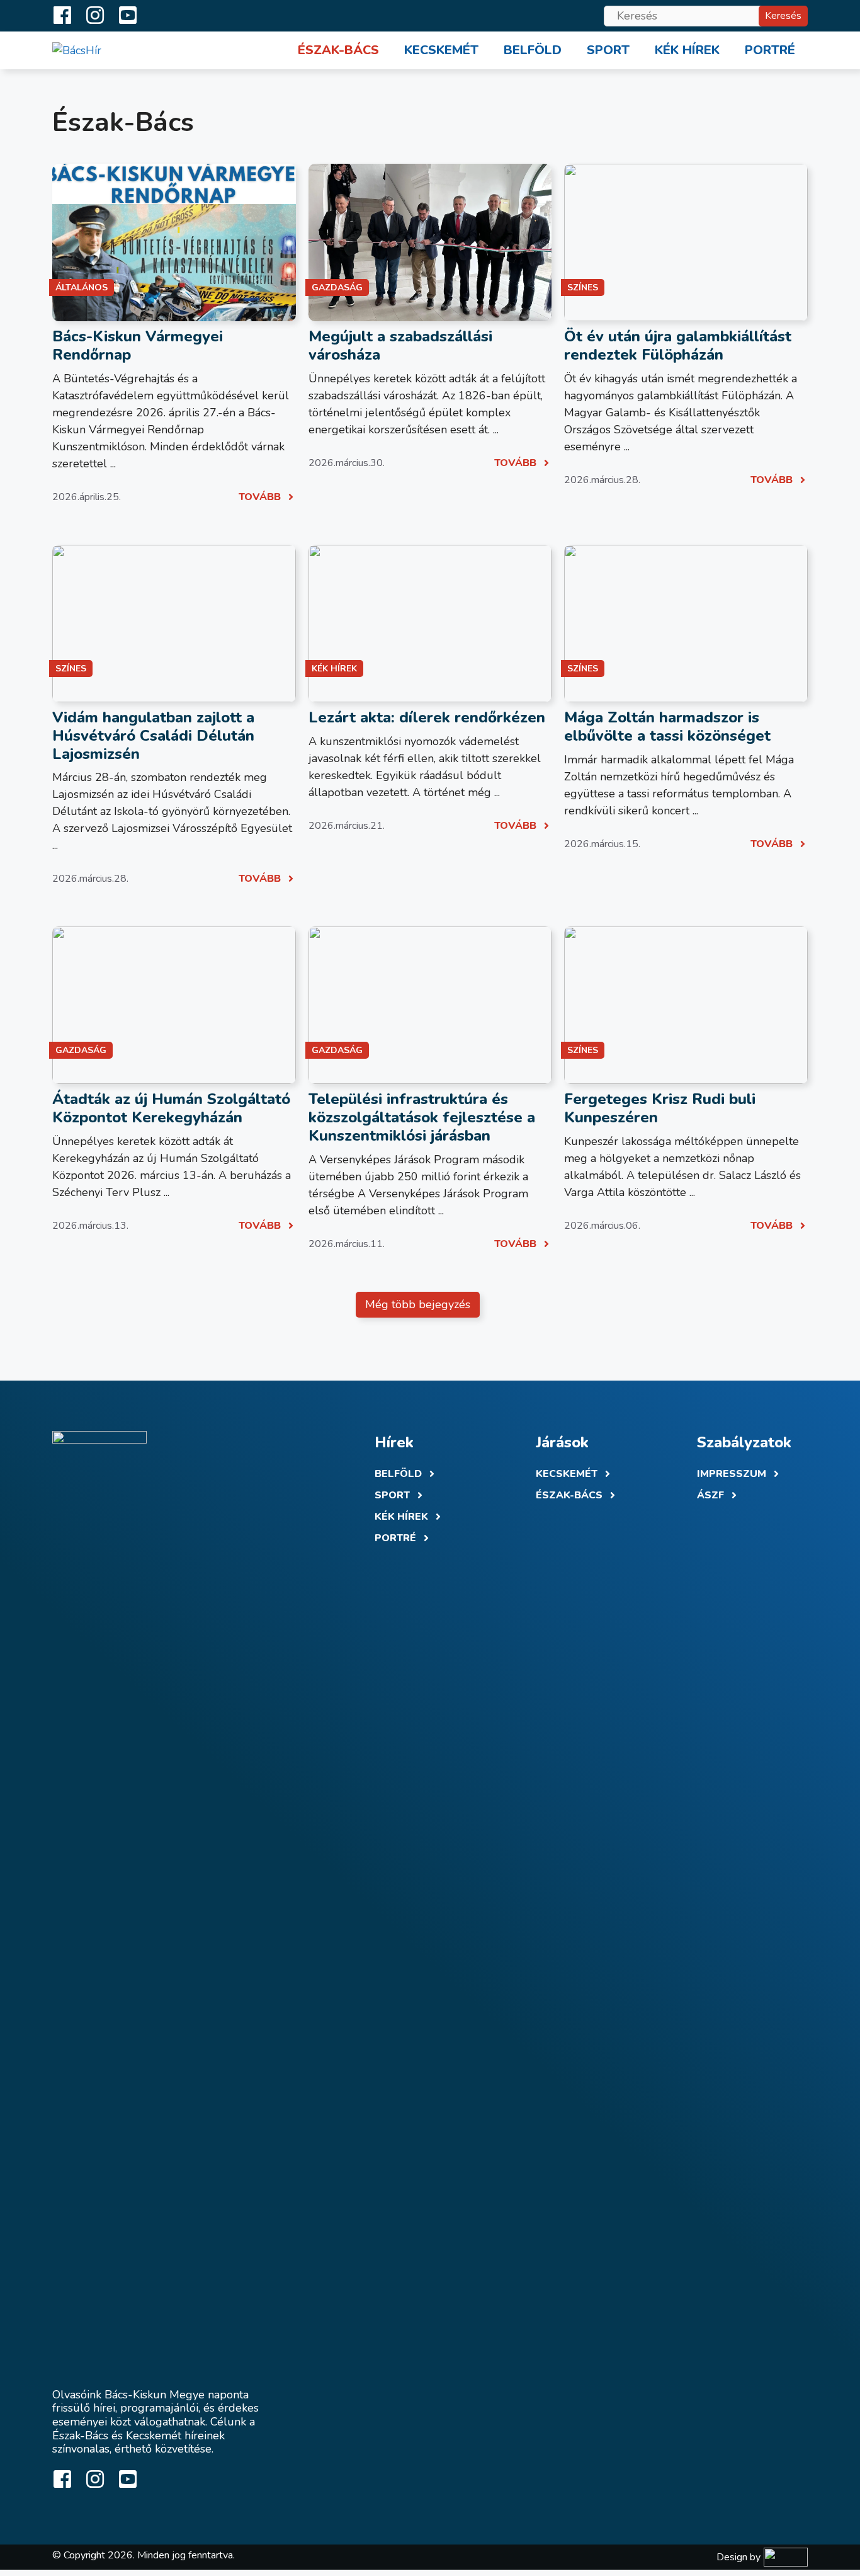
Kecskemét (441, 50)
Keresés (783, 16)
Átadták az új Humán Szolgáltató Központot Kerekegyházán (171, 1108)
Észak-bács (569, 1495)
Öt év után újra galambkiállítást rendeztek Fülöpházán (678, 345)
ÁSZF (710, 1495)
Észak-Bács (338, 50)
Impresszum (732, 1474)
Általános (82, 288)
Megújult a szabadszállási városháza (400, 345)
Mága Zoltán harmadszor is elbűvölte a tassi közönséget (667, 727)
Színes (583, 288)
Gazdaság (337, 288)
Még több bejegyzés (418, 1304)
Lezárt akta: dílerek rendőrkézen (427, 717)
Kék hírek (687, 50)
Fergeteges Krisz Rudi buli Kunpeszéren (660, 1108)
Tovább (260, 497)
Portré (770, 50)
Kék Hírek (401, 1517)
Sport (608, 50)
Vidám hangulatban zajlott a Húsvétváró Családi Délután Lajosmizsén (153, 736)
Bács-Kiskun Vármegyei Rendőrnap (138, 345)
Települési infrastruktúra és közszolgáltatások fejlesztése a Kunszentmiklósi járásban (422, 1117)
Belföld (533, 50)
